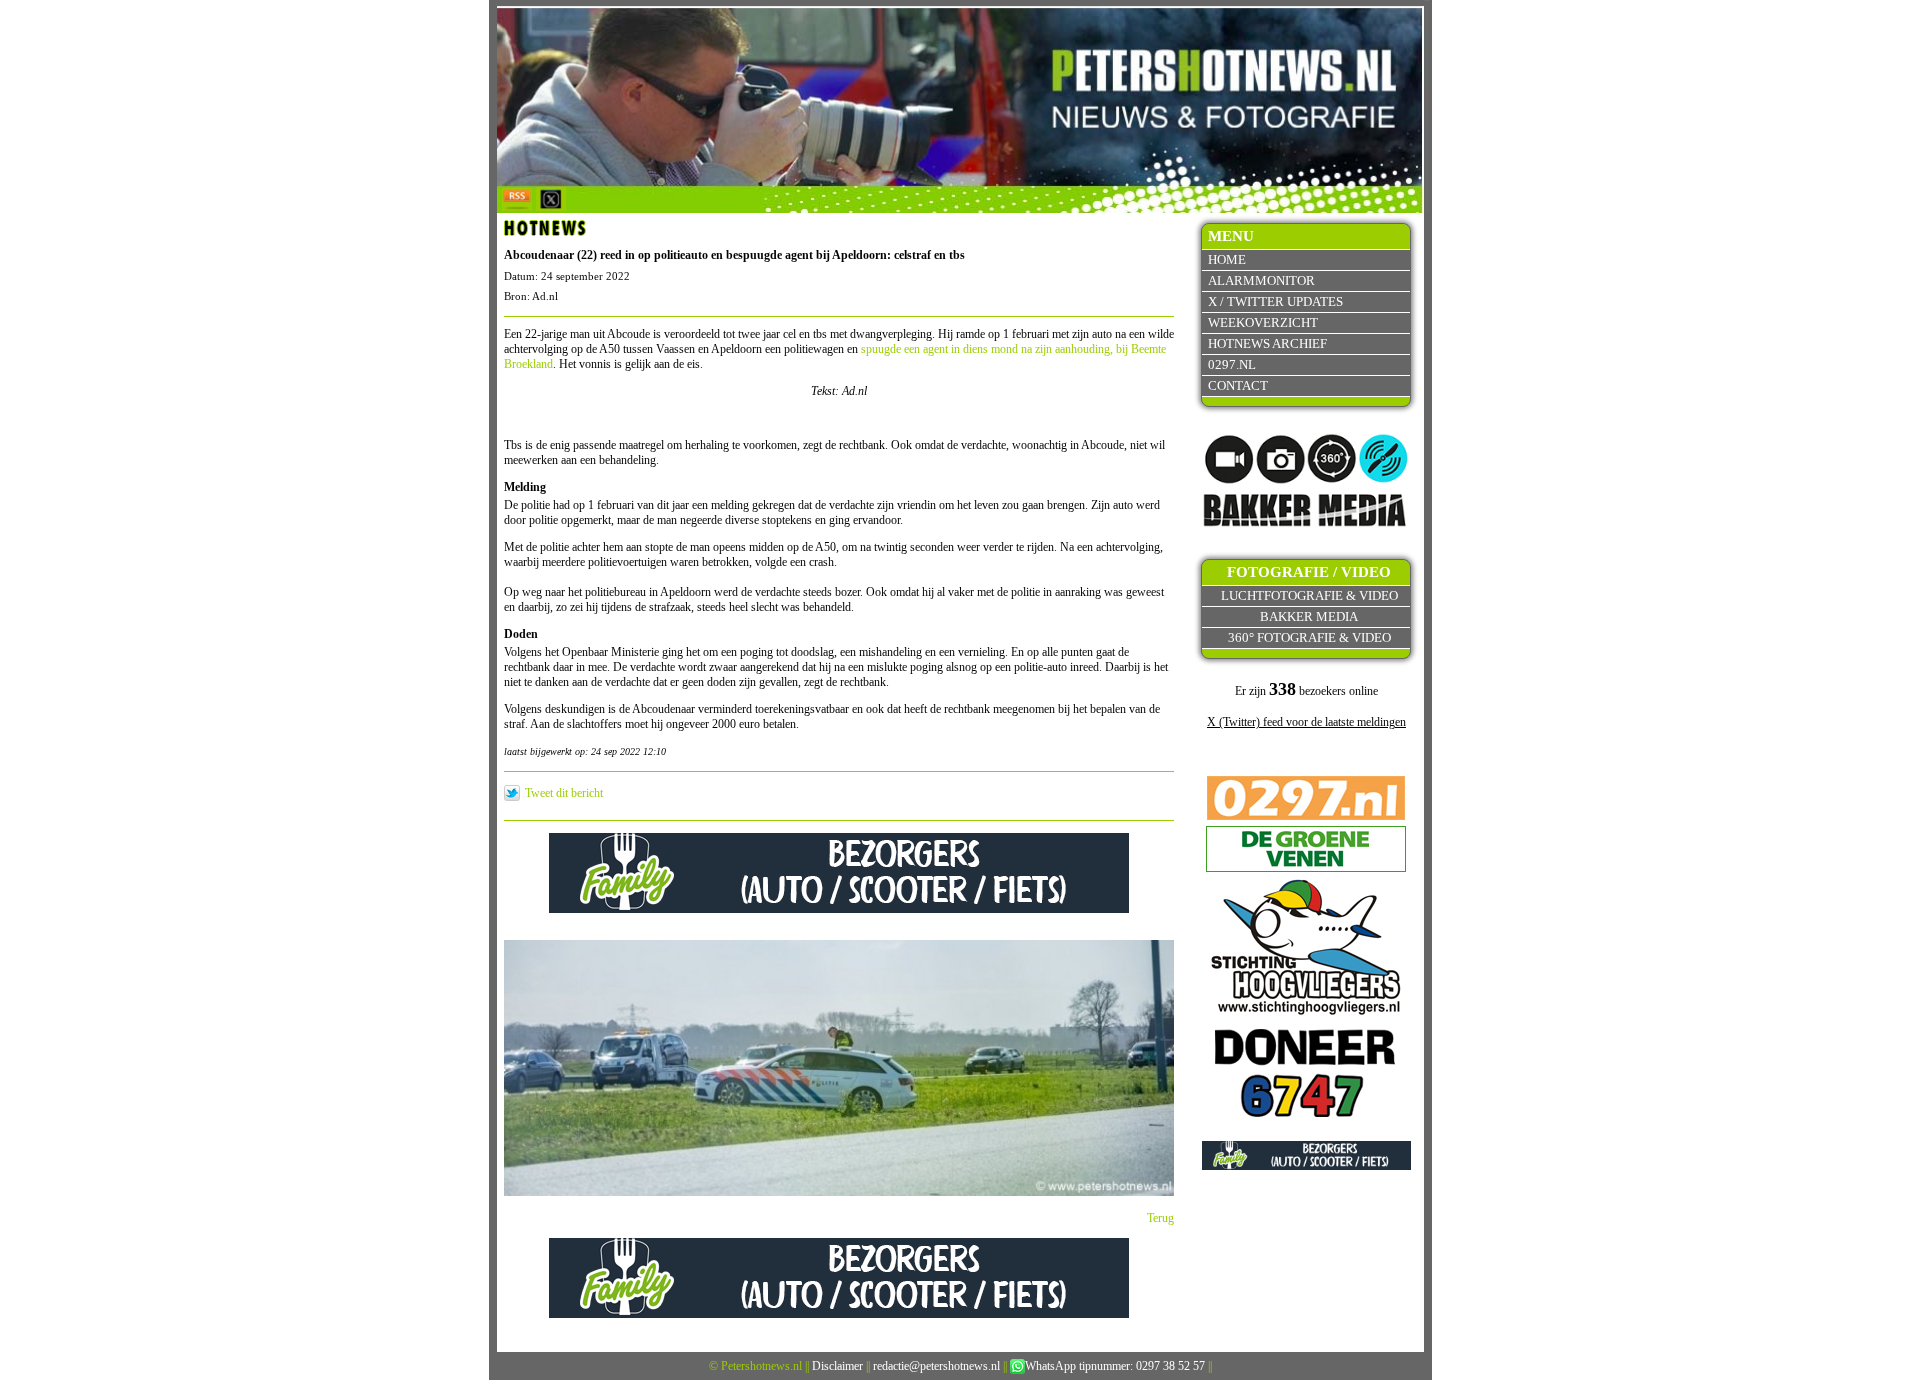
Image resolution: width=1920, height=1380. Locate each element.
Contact (1238, 385)
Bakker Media (1309, 616)
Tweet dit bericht (564, 793)
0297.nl (1232, 364)
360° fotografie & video (1309, 637)
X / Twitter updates (1275, 301)
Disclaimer (837, 1366)
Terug (1160, 1218)
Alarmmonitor (1261, 280)
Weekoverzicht (1263, 322)
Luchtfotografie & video (1309, 595)
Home (1227, 259)
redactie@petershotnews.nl (936, 1366)
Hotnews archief (1267, 343)
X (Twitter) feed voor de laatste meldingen (1306, 722)
